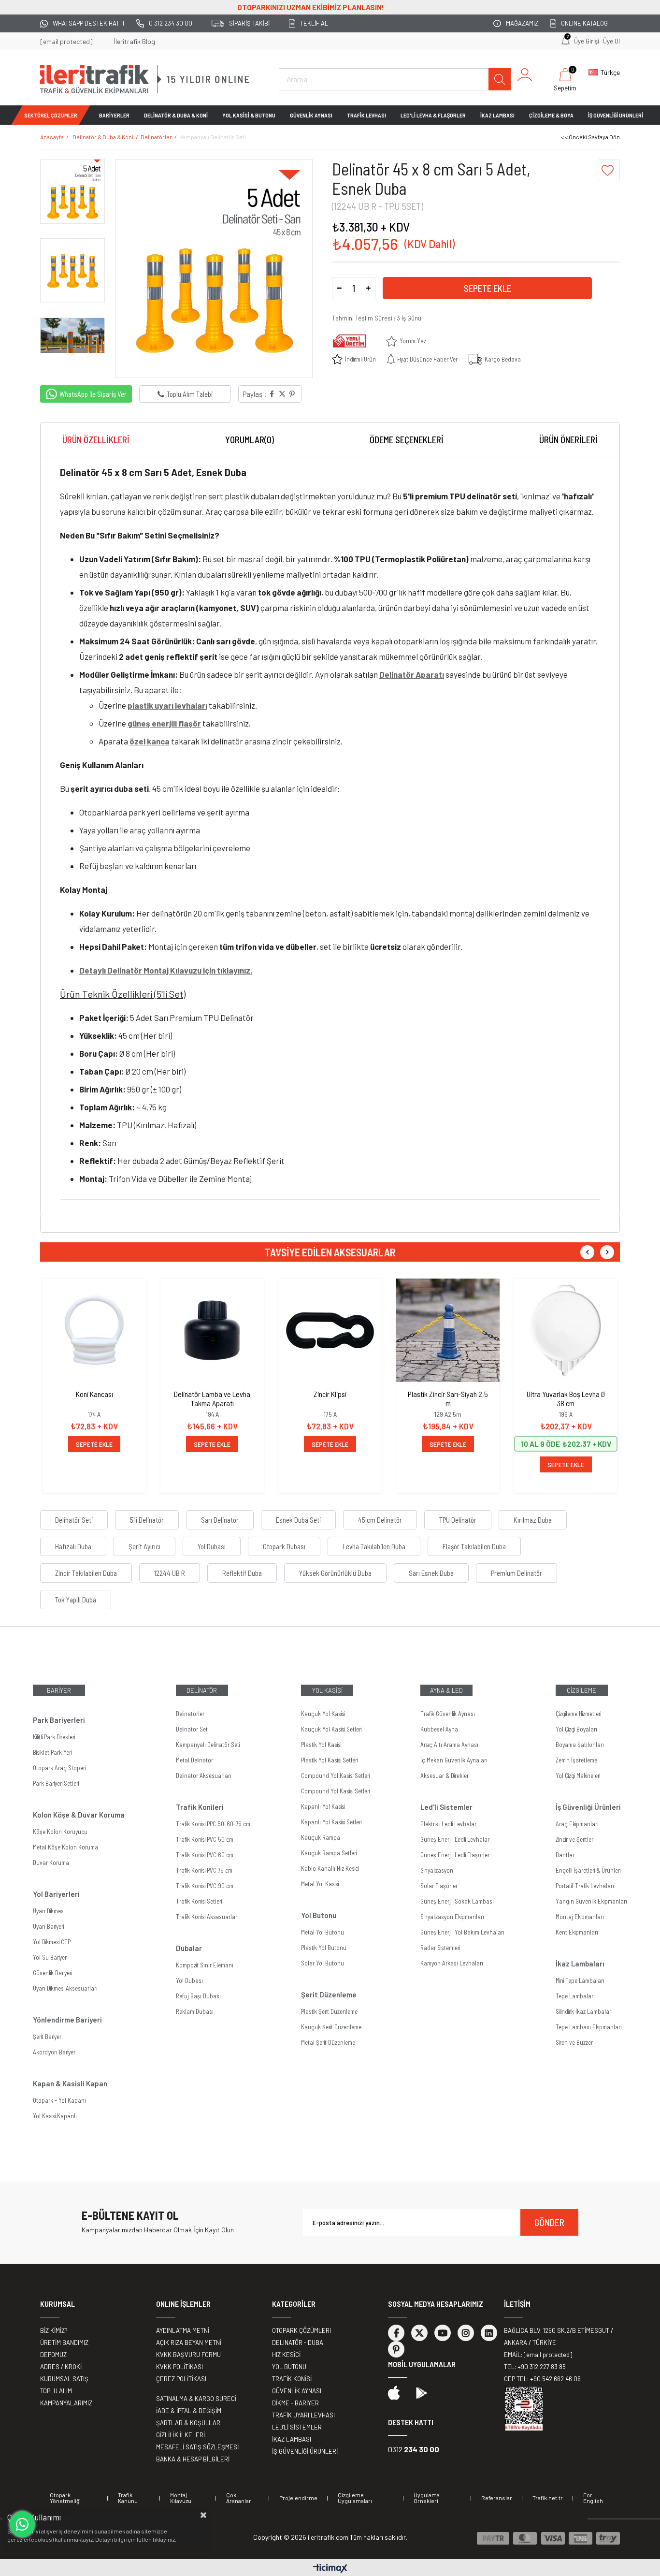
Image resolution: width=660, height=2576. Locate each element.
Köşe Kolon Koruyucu (60, 1832)
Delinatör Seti (74, 1520)
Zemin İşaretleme (576, 1760)
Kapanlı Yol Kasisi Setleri (331, 1822)
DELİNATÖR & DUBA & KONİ (176, 115)
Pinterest (396, 2349)
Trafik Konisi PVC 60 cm (205, 1855)
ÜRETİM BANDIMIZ (64, 2343)
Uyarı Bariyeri (48, 1926)
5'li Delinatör (147, 1520)
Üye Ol (611, 41)
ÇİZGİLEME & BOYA (551, 115)
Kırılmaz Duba (533, 1520)
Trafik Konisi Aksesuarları (207, 1917)
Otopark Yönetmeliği (65, 2498)
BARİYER (59, 1690)
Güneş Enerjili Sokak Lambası (457, 1901)
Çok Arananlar (239, 2498)
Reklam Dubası (195, 2011)
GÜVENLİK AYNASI (311, 115)
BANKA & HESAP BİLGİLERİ (193, 2459)
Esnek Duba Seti (298, 1520)
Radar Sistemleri (440, 1948)
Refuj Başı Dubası (198, 1996)
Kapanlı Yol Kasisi (323, 1806)
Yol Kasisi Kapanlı (55, 2116)
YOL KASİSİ (327, 1690)
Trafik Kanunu (128, 2498)
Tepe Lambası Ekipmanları (589, 2027)
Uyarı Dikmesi (49, 1911)
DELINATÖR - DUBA (298, 2343)
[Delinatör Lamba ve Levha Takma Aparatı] (212, 1330)
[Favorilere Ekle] (609, 170)
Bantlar (565, 1855)
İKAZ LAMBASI (497, 115)
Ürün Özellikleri (96, 440)
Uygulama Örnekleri (427, 2498)
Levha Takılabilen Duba (374, 1546)
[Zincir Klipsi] (330, 1330)
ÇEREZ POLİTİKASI (181, 2379)
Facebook (396, 2333)
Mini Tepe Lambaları (580, 1980)
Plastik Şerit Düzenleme (329, 2011)
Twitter (419, 2333)
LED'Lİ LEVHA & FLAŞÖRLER (433, 115)
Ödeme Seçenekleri (407, 440)
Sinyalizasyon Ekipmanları (452, 1917)
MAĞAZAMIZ (522, 23)
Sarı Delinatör (220, 1520)
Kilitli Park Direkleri (54, 1737)
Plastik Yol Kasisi (321, 1745)
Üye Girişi (587, 41)
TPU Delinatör (458, 1520)
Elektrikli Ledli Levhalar (448, 1824)
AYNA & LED (446, 1690)
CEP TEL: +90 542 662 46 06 (542, 2379)
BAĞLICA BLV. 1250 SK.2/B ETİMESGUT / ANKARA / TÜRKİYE (559, 2336)
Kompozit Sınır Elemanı (205, 1965)
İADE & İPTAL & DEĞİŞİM (189, 2411)
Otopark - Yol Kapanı (59, 2100)
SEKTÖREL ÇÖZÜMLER (51, 115)
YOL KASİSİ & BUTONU (249, 115)
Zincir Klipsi (330, 1394)
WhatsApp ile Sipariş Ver (93, 394)
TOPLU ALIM (56, 2391)
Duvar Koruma (51, 1863)
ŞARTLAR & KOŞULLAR (188, 2423)
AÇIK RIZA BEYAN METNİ (189, 2343)
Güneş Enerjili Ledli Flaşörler (455, 1855)
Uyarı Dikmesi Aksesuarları (65, 1988)
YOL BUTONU (289, 2367)
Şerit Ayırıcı (144, 1546)
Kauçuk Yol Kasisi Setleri (331, 1729)
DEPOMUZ (53, 2355)
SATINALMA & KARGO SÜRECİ (196, 2399)
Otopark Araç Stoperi (59, 1768)
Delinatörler (190, 1714)
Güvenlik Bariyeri (52, 1973)
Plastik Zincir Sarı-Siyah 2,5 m (448, 1398)
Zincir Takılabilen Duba (86, 1573)
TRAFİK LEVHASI (366, 115)
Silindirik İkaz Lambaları (584, 2011)
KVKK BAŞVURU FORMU (188, 2355)
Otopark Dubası (284, 1546)
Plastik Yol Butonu (324, 1948)
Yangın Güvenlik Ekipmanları (591, 1901)
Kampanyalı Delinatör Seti (208, 1745)
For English (593, 2498)
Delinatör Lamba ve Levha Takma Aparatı (212, 1398)
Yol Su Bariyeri (50, 1957)
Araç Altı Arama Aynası (449, 1745)
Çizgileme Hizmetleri (578, 1714)
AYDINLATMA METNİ (183, 2330)
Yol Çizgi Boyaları (576, 1729)
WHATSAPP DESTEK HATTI (88, 23)
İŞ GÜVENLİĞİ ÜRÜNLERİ (616, 115)
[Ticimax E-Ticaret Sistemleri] (330, 2569)
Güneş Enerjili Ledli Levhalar (455, 1839)
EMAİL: (538, 2355)
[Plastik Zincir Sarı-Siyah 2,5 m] (448, 1330)
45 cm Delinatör (380, 1520)
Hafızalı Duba (73, 1546)
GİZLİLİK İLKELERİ (180, 2435)
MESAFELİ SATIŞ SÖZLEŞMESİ (197, 2447)
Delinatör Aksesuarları (204, 1776)
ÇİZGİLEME (581, 1690)
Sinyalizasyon (437, 1870)
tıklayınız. (165, 2539)
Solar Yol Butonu (323, 1963)
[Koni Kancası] (94, 1330)
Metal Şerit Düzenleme (328, 2042)
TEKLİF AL (314, 23)
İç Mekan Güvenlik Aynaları (454, 1760)
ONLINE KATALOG (584, 23)
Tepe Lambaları (575, 1996)
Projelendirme (298, 2498)
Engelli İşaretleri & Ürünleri (588, 1870)
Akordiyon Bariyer (54, 2052)
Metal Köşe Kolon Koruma (65, 1847)
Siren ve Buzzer (574, 2042)
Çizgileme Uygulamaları (355, 2498)
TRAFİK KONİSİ (292, 2379)
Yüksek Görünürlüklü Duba (335, 1573)
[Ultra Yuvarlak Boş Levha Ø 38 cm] (566, 1330)
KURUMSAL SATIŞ (64, 2379)
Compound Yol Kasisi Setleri (335, 1776)
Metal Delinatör (194, 1760)
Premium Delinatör (517, 1573)
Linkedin (489, 2333)
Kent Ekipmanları (577, 1932)
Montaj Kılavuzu (181, 2498)
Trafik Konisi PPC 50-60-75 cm (213, 1824)
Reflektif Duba (242, 1573)
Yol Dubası (212, 1546)
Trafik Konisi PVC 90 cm (205, 1886)
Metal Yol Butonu (323, 1932)
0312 (414, 2449)
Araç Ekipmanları (577, 1824)
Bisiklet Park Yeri (52, 1752)
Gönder (549, 2222)
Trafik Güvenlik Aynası (448, 1714)
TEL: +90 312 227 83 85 (535, 2367)
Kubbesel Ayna (439, 1729)
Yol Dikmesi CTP (52, 1942)
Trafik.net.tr (548, 2498)
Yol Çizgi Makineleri (578, 1776)
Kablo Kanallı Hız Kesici (330, 1868)
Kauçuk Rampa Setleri (329, 1853)
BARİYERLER (114, 115)
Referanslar (497, 2498)
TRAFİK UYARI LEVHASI (303, 2415)
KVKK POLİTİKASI (179, 2367)
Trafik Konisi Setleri (199, 1901)
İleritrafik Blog (134, 41)
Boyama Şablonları (580, 1745)
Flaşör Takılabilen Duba (474, 1546)
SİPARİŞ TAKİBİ (249, 23)
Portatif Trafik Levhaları (585, 1886)
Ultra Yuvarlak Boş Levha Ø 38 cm (566, 1398)
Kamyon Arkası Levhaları (452, 1963)
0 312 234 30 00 (171, 23)
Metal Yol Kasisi (320, 1884)
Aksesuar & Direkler (445, 1776)
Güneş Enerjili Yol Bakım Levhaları (462, 1932)
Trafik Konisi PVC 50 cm (205, 1839)
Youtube (443, 2333)
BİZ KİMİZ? (54, 2330)
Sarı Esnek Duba (431, 1573)
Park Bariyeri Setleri (56, 1783)
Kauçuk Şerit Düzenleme (331, 2027)
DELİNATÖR (202, 1690)
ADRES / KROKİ (61, 2367)
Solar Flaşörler (439, 1886)
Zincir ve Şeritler (574, 1839)
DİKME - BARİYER (295, 2403)
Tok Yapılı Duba (76, 1600)
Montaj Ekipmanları (580, 1917)
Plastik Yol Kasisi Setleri (329, 1760)
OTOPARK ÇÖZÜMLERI (301, 2330)
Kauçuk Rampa (321, 1837)
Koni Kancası (94, 1394)
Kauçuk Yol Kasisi (323, 1714)
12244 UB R (170, 1573)
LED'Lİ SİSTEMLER (297, 2427)
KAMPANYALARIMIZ (66, 2403)
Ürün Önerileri (568, 440)
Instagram (466, 2333)
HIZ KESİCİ (286, 2355)
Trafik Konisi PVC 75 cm (204, 1870)
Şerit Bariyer (47, 2037)
